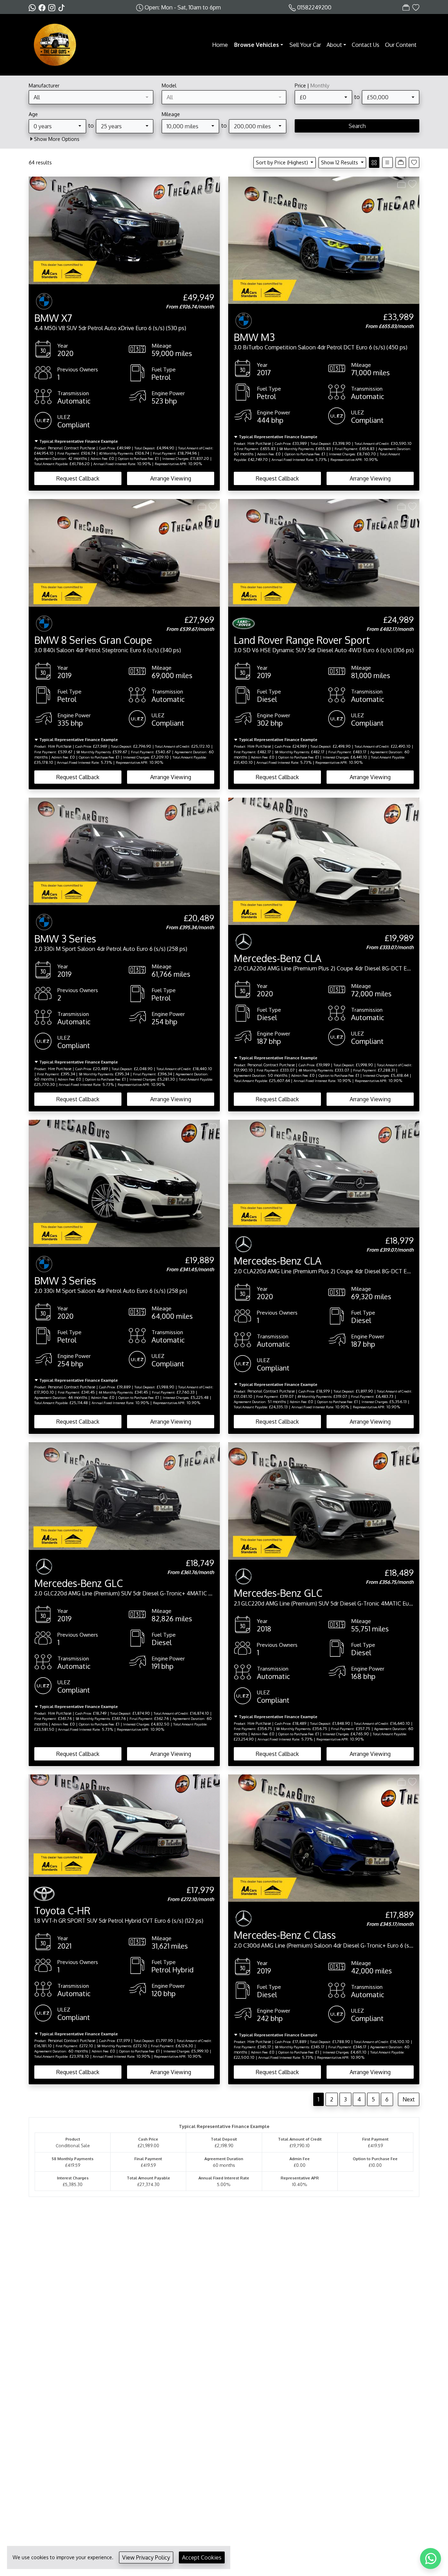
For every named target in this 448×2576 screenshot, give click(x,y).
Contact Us (366, 45)
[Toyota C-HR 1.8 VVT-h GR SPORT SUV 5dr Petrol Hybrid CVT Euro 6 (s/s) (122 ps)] (124, 1825)
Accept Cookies (202, 2557)
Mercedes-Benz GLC (79, 1583)
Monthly (320, 85)
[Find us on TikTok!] (63, 7)
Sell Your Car (305, 45)
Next (409, 2099)
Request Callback (78, 478)
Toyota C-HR (62, 1910)
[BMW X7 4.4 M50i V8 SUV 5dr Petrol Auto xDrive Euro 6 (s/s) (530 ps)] (124, 230)
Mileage (171, 114)
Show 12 (339, 162)
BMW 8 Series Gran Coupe (93, 640)
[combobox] (91, 97)
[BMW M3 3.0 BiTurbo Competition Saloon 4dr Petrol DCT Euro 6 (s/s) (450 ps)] (324, 240)
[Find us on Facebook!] (43, 7)
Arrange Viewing (171, 478)
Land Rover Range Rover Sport (302, 640)
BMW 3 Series (65, 939)
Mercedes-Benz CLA (278, 958)
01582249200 (314, 7)
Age (33, 114)
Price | (312, 85)
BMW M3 (254, 337)
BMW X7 (53, 318)
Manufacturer (44, 85)
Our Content (401, 45)
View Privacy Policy (146, 2557)
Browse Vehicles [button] (257, 45)
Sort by (282, 162)
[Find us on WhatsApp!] (34, 7)
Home (220, 45)
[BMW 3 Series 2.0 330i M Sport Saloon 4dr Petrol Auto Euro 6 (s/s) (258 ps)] (124, 851)
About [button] (334, 45)
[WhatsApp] (430, 2559)
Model (169, 85)
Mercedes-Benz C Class (285, 1935)
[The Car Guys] (55, 44)
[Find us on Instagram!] (53, 7)
